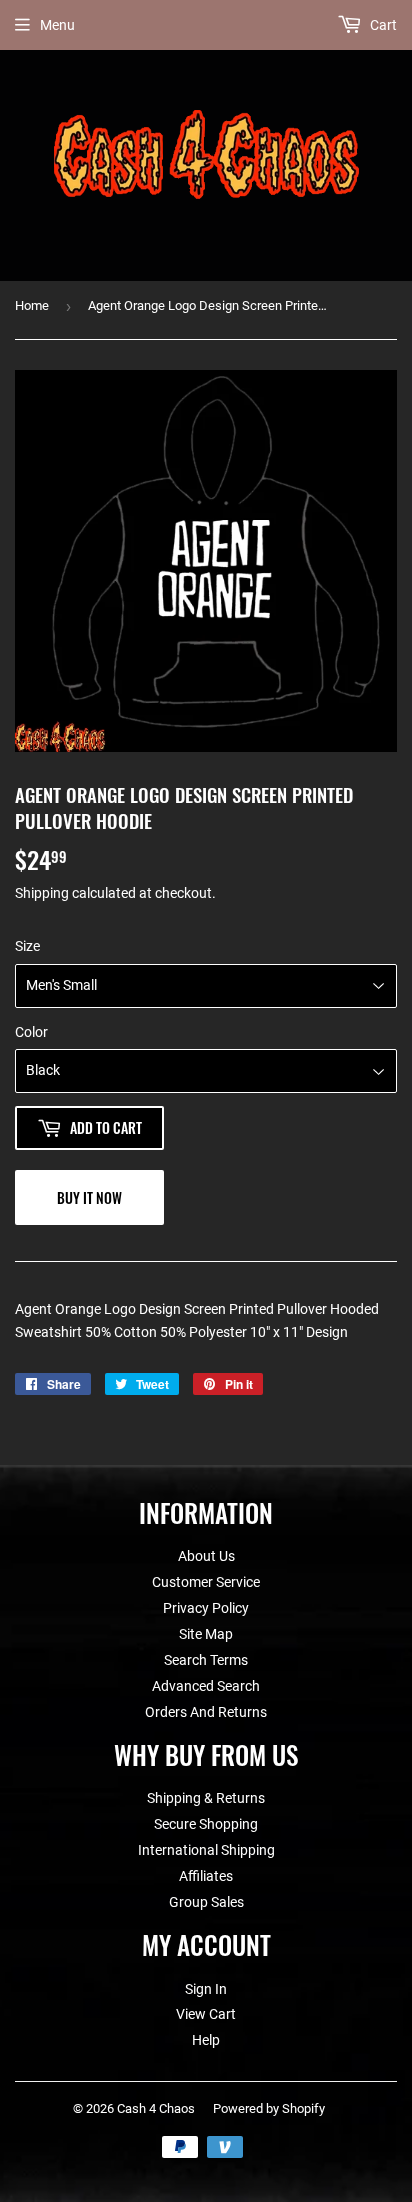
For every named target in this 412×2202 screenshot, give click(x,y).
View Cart (206, 2014)
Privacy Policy (206, 1608)
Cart (382, 25)
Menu (57, 25)
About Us (206, 1556)
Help (206, 2040)
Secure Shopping (206, 1824)
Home (32, 305)
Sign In (206, 1989)
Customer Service (206, 1582)
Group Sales (206, 1902)
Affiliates (206, 1876)
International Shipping (206, 1850)
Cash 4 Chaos (156, 2108)
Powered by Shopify (269, 2108)
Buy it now (89, 1197)
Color (31, 1032)
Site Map (206, 1634)
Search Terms (206, 1660)
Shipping (42, 893)
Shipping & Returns (206, 1798)
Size (27, 946)
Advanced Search (206, 1686)
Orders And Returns (206, 1712)
